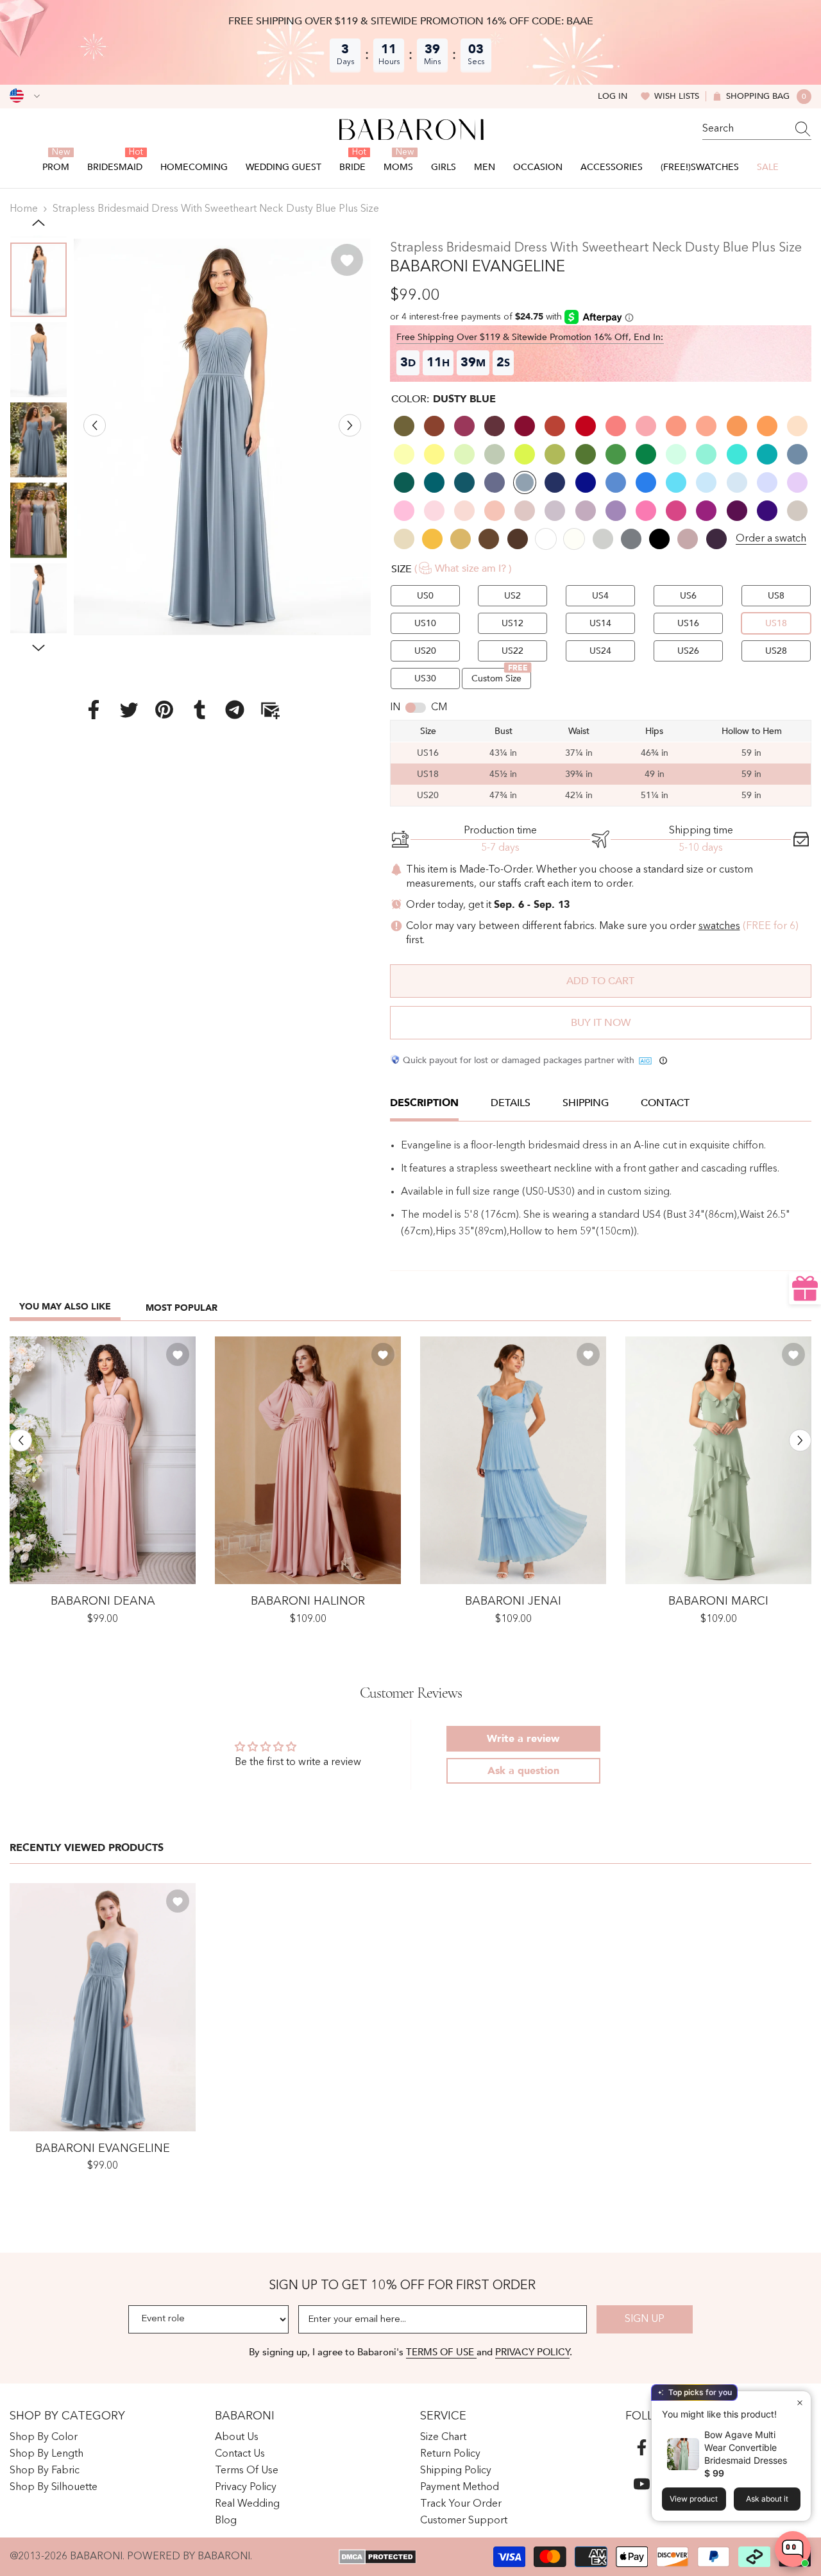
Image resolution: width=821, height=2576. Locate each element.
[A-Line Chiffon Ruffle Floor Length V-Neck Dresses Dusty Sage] (718, 1461)
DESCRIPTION (424, 1103)
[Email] (270, 710)
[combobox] (745, 129)
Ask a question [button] (523, 1771)
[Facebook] (94, 710)
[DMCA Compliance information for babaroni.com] (377, 2557)
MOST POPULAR (182, 1308)
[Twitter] (129, 710)
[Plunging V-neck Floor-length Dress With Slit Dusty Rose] (308, 1461)
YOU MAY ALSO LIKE (65, 1307)
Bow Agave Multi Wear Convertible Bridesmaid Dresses (746, 2447)
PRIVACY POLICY (532, 2352)
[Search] (757, 129)
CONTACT (665, 1103)
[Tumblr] (199, 710)
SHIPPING (586, 1103)
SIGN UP (645, 2319)
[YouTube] (642, 2484)
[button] (95, 425)
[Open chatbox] (793, 2549)
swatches (719, 926)
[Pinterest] (164, 710)
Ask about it (767, 2499)
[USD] (25, 96)
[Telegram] (235, 710)
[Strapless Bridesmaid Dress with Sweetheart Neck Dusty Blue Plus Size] (103, 2007)
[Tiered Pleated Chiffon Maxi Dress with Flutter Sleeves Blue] (513, 1461)
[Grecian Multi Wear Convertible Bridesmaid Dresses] (103, 1461)
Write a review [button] (523, 1739)
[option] (222, 437)
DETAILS (511, 1103)
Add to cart (600, 981)
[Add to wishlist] (347, 260)
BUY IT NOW (601, 1023)
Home (24, 209)
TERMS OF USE (441, 2352)
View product (694, 2499)
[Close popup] (800, 2402)
